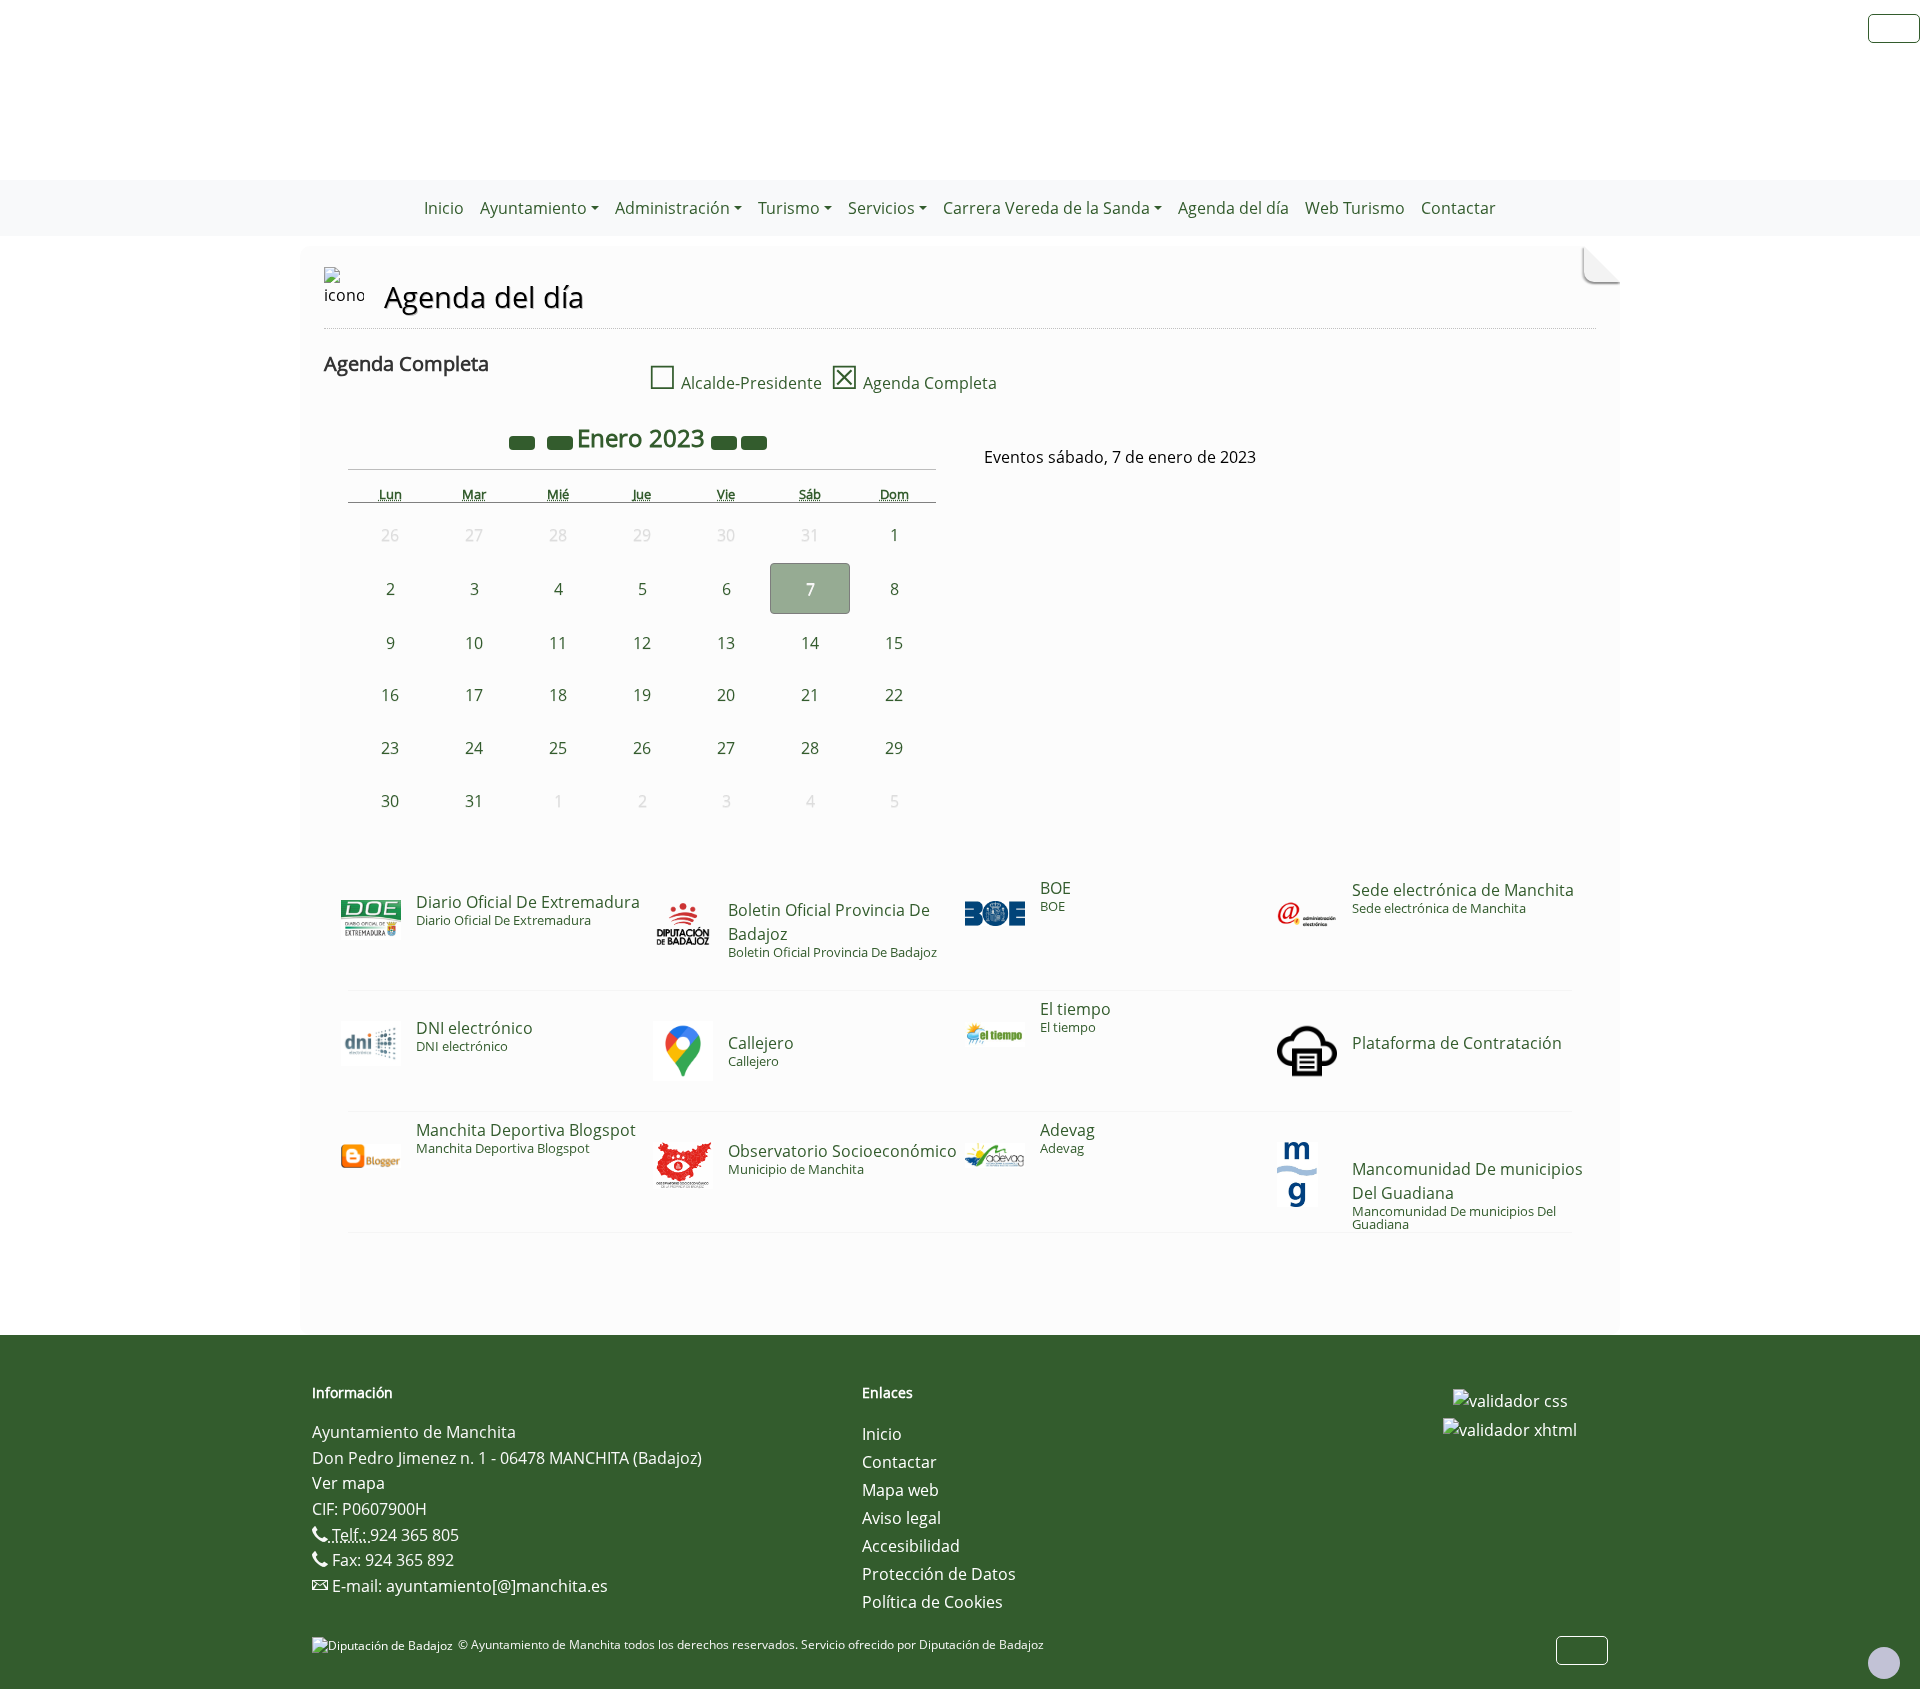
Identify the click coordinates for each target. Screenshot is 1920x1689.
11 (558, 643)
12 (642, 643)
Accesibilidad (911, 1546)
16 (390, 695)
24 (474, 748)
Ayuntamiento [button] (533, 208)
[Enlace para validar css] (1510, 1399)
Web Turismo (1355, 208)
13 (726, 643)
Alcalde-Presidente (735, 383)
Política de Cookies (932, 1602)
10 (474, 643)
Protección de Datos (939, 1574)
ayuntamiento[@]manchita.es (497, 1586)
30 (390, 801)
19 (642, 695)
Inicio (444, 208)
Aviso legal (901, 1518)
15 (894, 643)
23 (390, 748)
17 (474, 695)
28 (810, 748)
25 (558, 748)
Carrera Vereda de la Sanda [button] (1046, 208)
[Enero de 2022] (524, 441)
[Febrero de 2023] (754, 441)
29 (894, 748)
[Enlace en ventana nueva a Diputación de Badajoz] (385, 1644)
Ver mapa (348, 1483)
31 (474, 801)
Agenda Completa (913, 383)
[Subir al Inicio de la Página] (1884, 1663)
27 (726, 748)
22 (894, 695)
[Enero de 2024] (726, 441)
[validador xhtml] (1510, 1429)
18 (558, 695)
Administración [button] (672, 208)
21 (810, 695)
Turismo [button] (789, 208)
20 (726, 695)
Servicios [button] (881, 208)
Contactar (1458, 208)
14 (810, 643)
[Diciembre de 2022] (562, 441)
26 (642, 748)
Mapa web (900, 1490)
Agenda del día (1233, 208)
